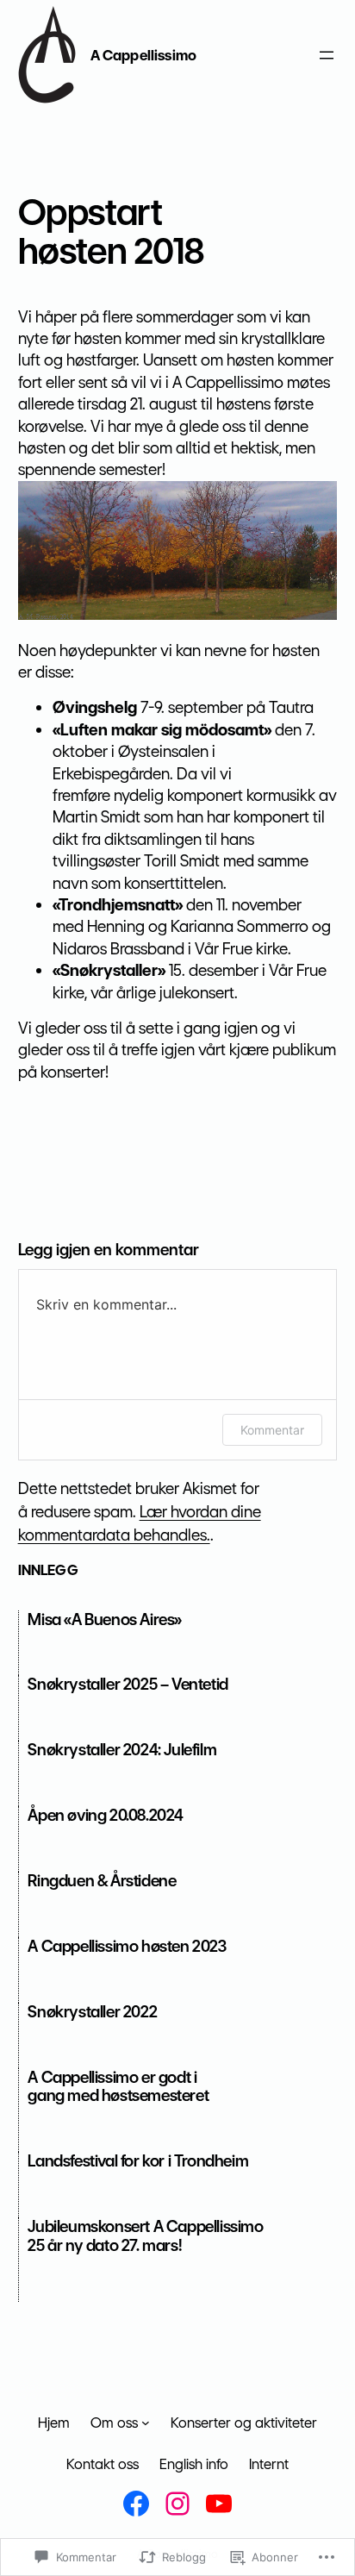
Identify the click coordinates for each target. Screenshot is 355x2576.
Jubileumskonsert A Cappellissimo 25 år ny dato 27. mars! (145, 2236)
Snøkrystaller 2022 (92, 2012)
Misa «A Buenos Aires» (105, 1619)
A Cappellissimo (143, 55)
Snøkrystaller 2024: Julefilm (122, 1750)
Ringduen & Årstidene (102, 1881)
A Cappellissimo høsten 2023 (127, 1946)
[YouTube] (219, 2504)
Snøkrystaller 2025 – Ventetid (128, 1684)
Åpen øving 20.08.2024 (106, 1815)
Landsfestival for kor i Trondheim (138, 2161)
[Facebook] (136, 2504)
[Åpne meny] (327, 55)
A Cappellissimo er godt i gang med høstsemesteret (118, 2087)
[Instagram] (177, 2504)
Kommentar (272, 1430)
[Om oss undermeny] (146, 2423)
